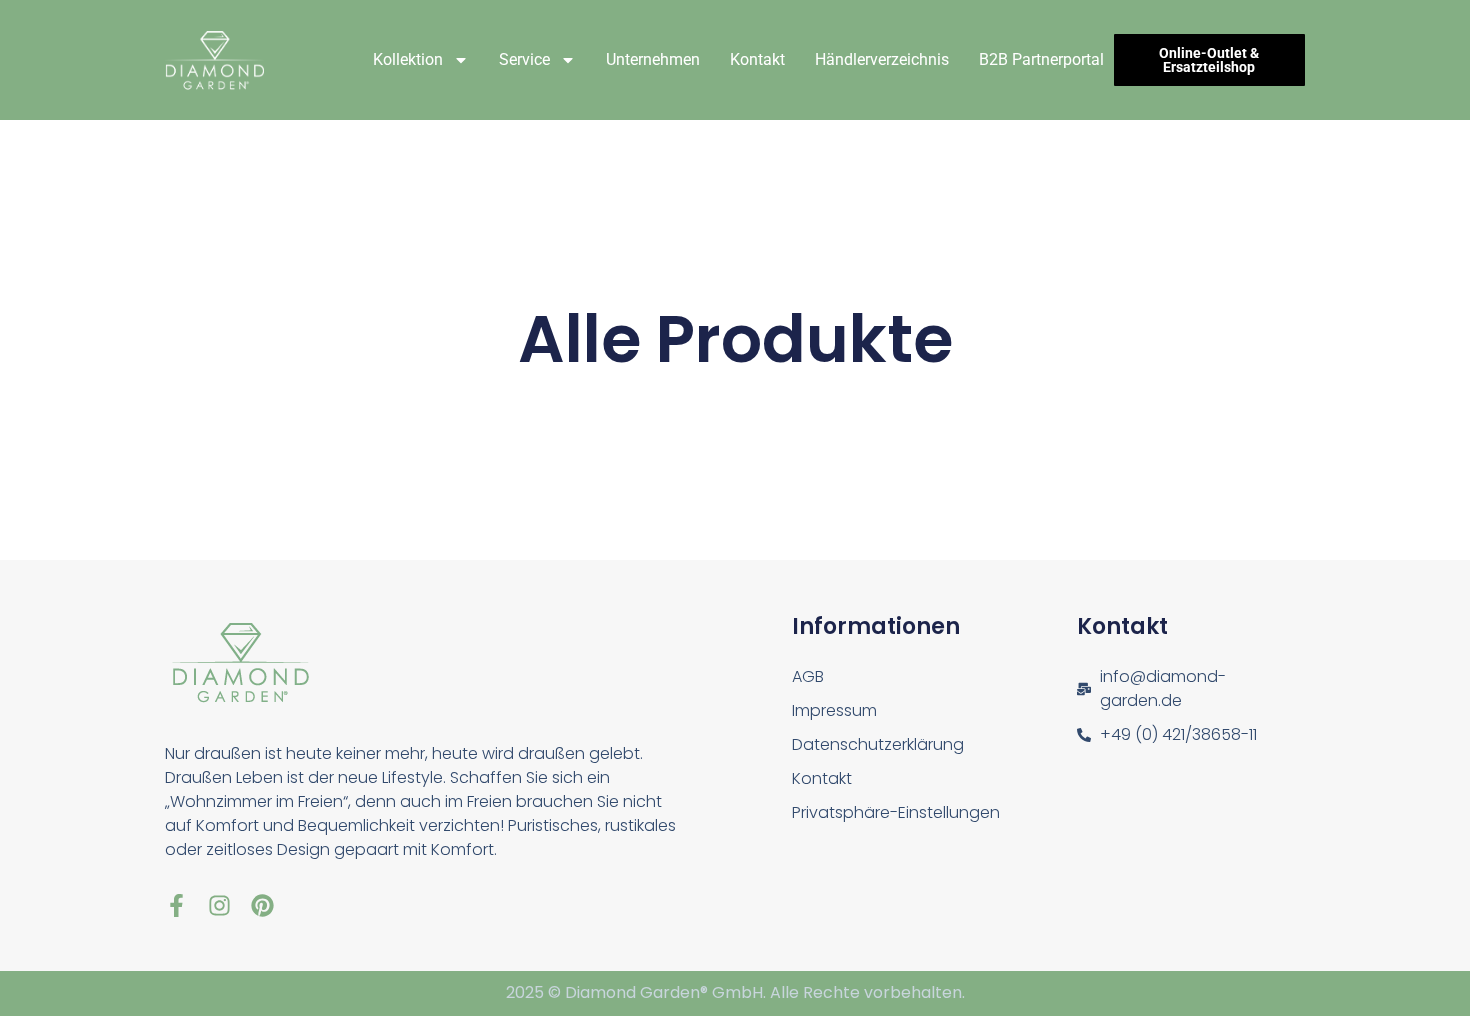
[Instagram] (219, 905)
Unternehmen (653, 59)
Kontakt (757, 59)
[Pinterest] (262, 905)
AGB (808, 676)
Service (524, 59)
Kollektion (408, 59)
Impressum (834, 710)
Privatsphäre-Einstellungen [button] (896, 812)
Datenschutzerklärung (878, 744)
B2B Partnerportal (1041, 59)
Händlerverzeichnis (882, 59)
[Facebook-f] (176, 905)
